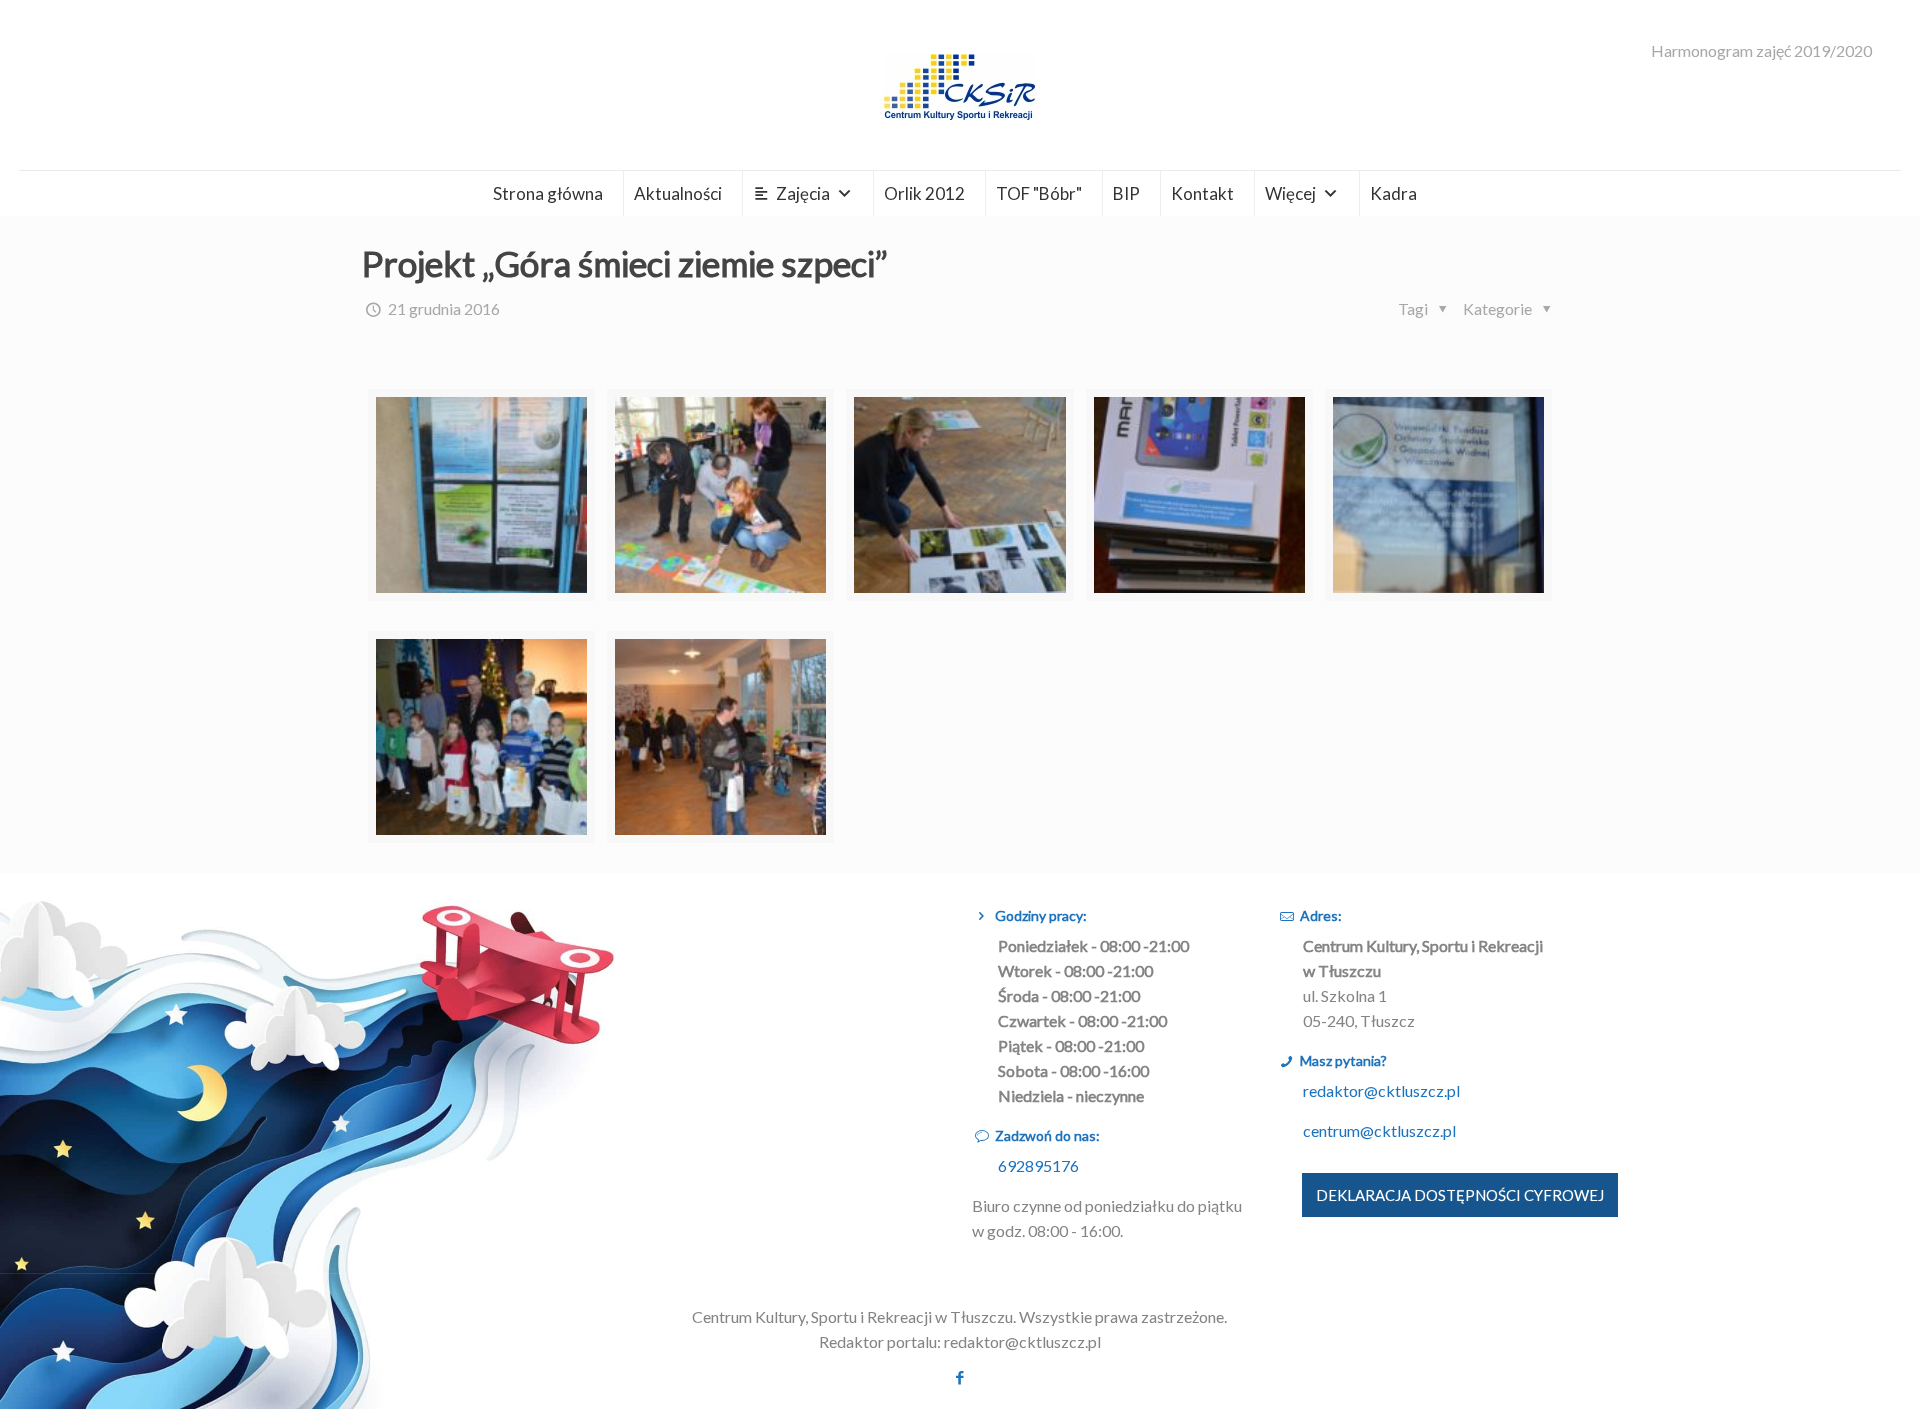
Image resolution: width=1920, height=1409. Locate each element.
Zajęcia (803, 193)
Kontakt (1202, 193)
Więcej (1290, 193)
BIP (1126, 193)
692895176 (1038, 1165)
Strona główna (548, 193)
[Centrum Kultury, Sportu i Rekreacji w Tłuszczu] (960, 85)
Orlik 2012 (924, 193)
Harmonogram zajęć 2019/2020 (1761, 51)
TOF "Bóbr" (1039, 193)
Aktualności (678, 193)
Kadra (1393, 193)
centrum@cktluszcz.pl (1379, 1130)
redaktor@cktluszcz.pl (1381, 1090)
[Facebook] (959, 1377)
